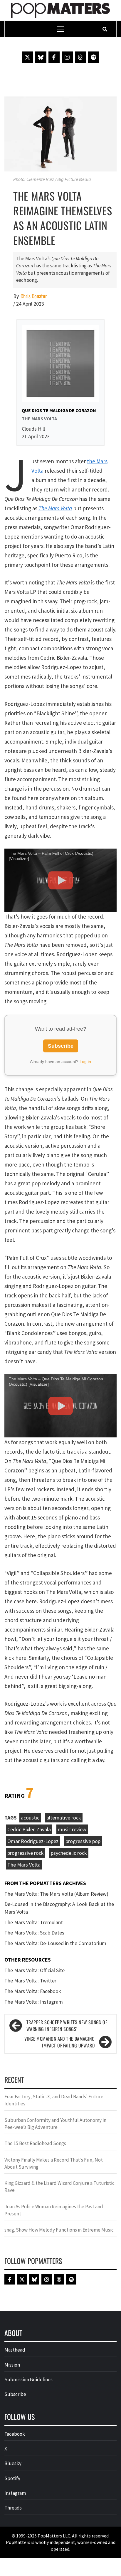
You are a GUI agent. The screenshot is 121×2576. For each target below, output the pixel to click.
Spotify (12, 2478)
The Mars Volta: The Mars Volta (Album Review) (56, 1894)
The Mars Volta (55, 508)
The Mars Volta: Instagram (34, 2002)
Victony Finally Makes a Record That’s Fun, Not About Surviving (54, 2163)
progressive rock (26, 1853)
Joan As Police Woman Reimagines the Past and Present (54, 2210)
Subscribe (61, 1046)
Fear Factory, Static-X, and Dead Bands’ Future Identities (54, 2100)
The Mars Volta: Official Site (35, 1970)
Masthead (15, 2350)
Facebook (15, 2434)
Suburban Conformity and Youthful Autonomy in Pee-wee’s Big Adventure (55, 2124)
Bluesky (13, 2463)
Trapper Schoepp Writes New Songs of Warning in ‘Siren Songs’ (67, 2026)
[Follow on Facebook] (54, 57)
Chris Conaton (34, 296)
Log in (85, 1062)
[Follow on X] (28, 57)
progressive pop (83, 1841)
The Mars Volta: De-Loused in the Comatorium (55, 1943)
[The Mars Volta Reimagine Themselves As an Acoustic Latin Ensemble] (60, 133)
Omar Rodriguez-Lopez (33, 1841)
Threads (13, 2508)
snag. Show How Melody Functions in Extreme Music (59, 2230)
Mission (12, 2365)
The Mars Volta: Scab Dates (34, 1933)
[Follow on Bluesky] (41, 57)
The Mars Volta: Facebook (33, 1991)
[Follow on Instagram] (67, 57)
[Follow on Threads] (80, 57)
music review (72, 1829)
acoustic (30, 1818)
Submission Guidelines (28, 2380)
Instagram (15, 2493)
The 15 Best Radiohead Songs (35, 2143)
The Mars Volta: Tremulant (34, 1922)
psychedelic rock (69, 1853)
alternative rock (64, 1818)
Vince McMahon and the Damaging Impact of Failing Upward (59, 2042)
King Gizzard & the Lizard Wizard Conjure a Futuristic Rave (59, 2187)
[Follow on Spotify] (94, 57)
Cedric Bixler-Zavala (29, 1829)
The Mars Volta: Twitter (30, 1981)
